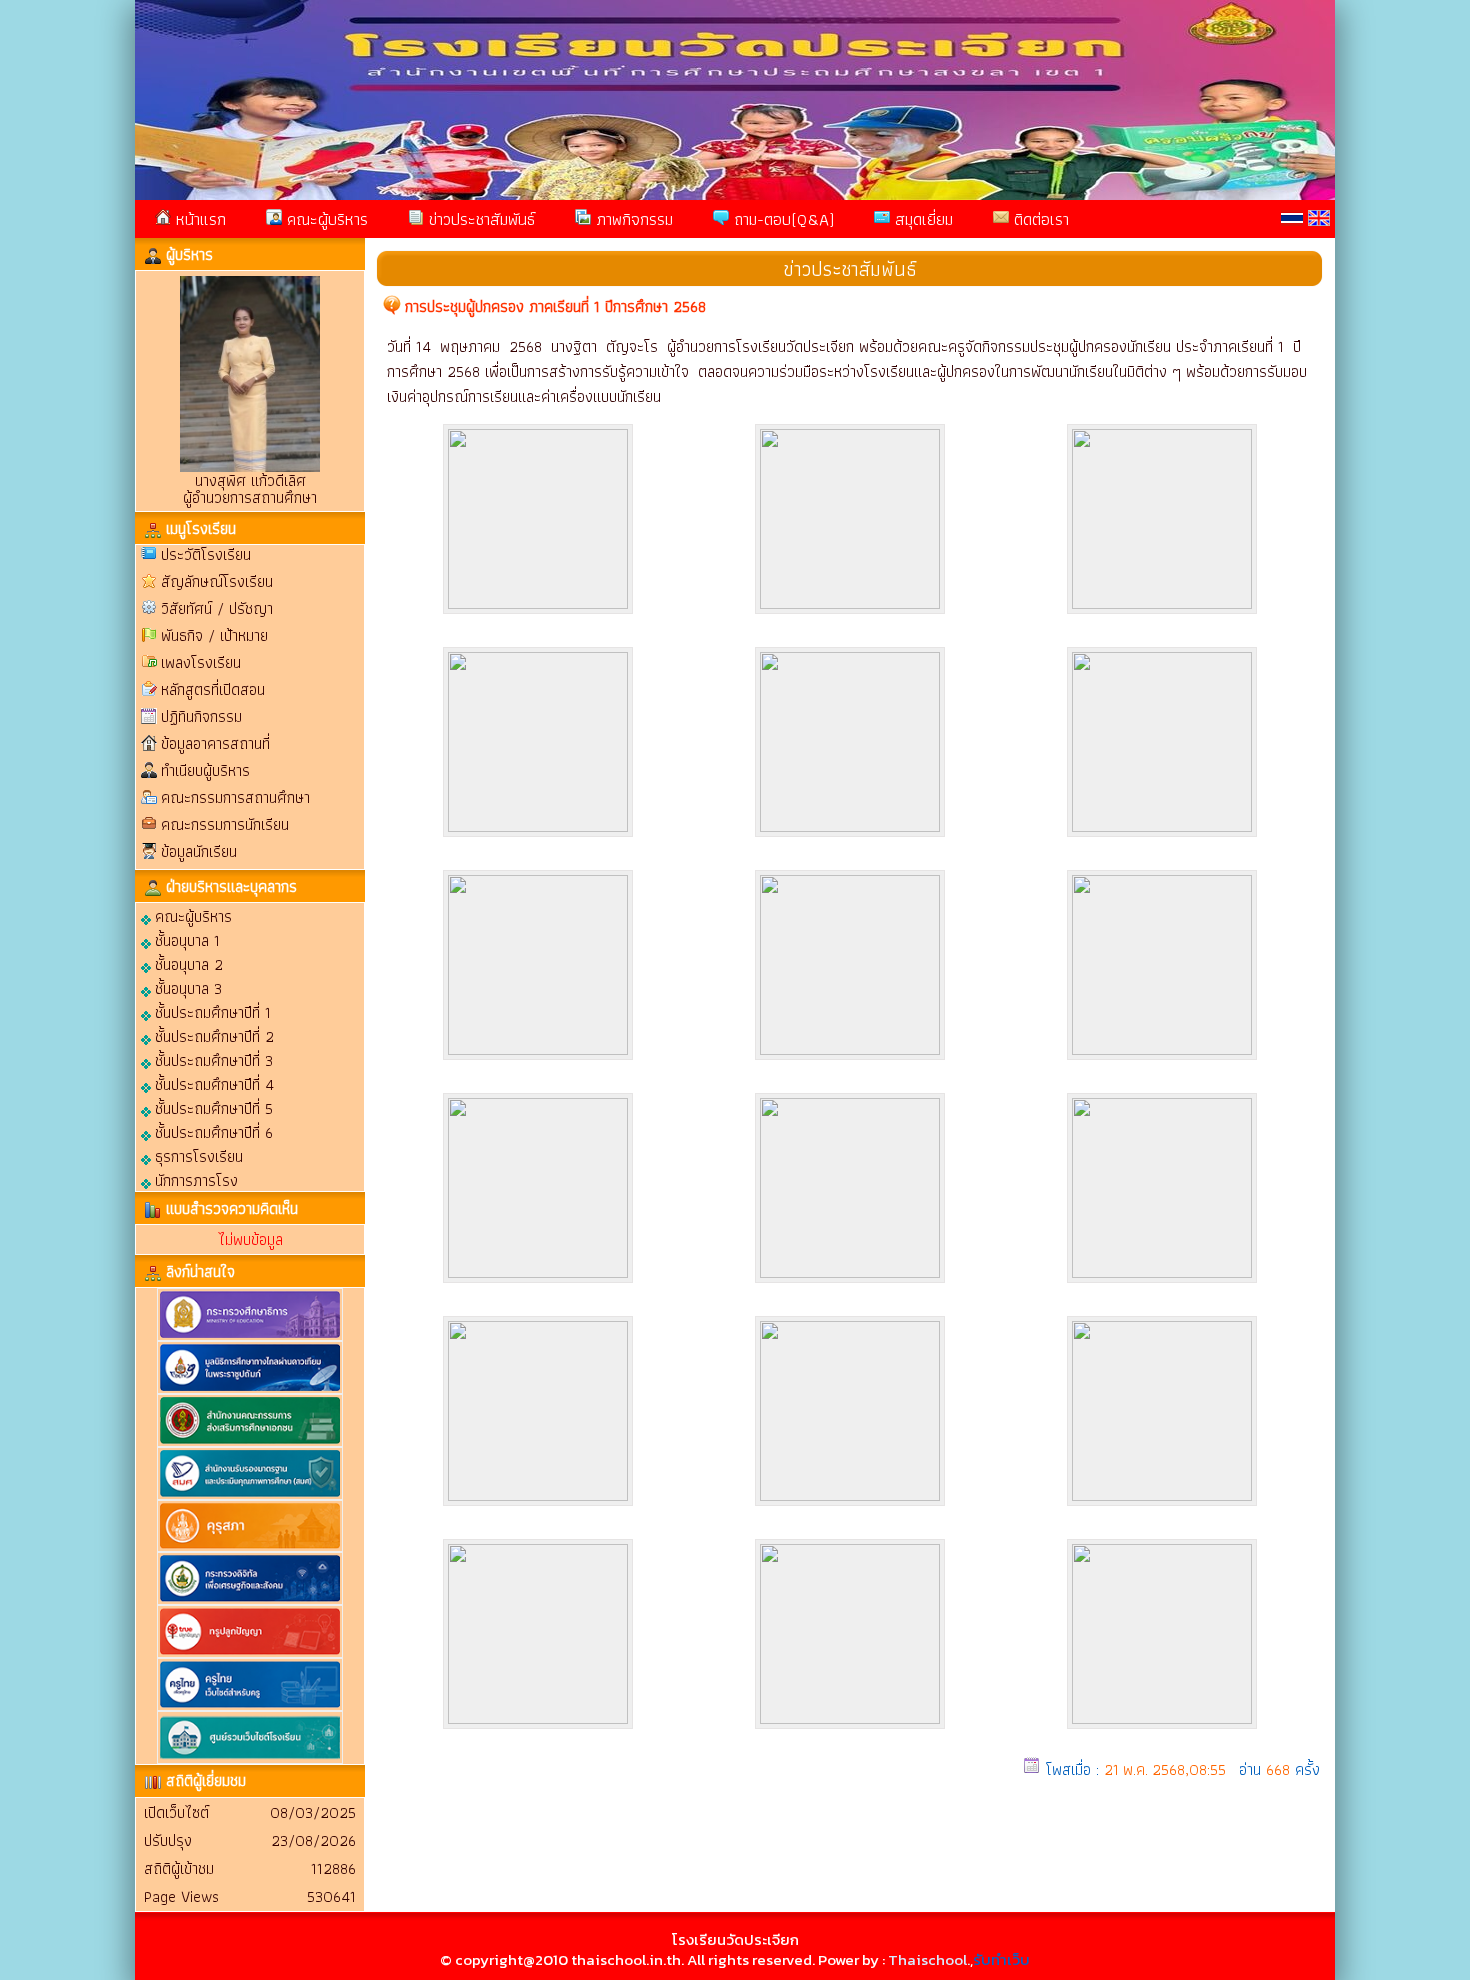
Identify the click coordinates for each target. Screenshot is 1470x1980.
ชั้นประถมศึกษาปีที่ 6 (212, 1131)
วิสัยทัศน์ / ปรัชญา (217, 608)
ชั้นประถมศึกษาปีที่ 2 (212, 1035)
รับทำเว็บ (1001, 1959)
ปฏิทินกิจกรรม (201, 716)
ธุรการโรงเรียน (197, 1155)
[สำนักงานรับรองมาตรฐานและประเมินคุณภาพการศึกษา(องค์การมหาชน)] (250, 1495)
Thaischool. (929, 1959)
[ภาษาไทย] (1292, 218)
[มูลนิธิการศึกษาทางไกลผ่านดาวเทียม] (250, 1389)
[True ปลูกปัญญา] (250, 1653)
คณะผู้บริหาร (325, 219)
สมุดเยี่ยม (921, 219)
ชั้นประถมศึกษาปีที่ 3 (212, 1059)
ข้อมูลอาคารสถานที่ (215, 743)
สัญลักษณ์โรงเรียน (217, 581)
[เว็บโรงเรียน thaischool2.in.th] (250, 1759)
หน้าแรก (198, 219)
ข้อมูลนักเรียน (199, 851)
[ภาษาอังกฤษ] (1319, 218)
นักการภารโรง (194, 1179)
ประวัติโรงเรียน (206, 554)
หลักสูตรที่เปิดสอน (213, 689)
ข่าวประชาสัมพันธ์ (479, 219)
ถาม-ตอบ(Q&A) (781, 219)
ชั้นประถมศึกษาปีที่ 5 (212, 1107)
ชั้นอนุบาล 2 (187, 963)
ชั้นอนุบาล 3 (186, 987)
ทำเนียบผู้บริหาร (205, 770)
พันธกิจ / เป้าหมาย (214, 635)
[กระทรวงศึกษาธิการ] (250, 1336)
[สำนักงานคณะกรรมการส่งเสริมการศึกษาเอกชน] (250, 1442)
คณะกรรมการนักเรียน (225, 824)
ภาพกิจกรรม (632, 219)
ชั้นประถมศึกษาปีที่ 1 (211, 1011)
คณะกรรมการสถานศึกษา (235, 797)
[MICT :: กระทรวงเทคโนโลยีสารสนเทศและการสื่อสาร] (250, 1600)
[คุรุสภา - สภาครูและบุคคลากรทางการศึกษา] (250, 1547)
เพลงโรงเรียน (201, 662)
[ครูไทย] (250, 1706)
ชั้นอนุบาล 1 (185, 939)
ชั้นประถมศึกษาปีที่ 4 (212, 1083)
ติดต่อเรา (1039, 219)
